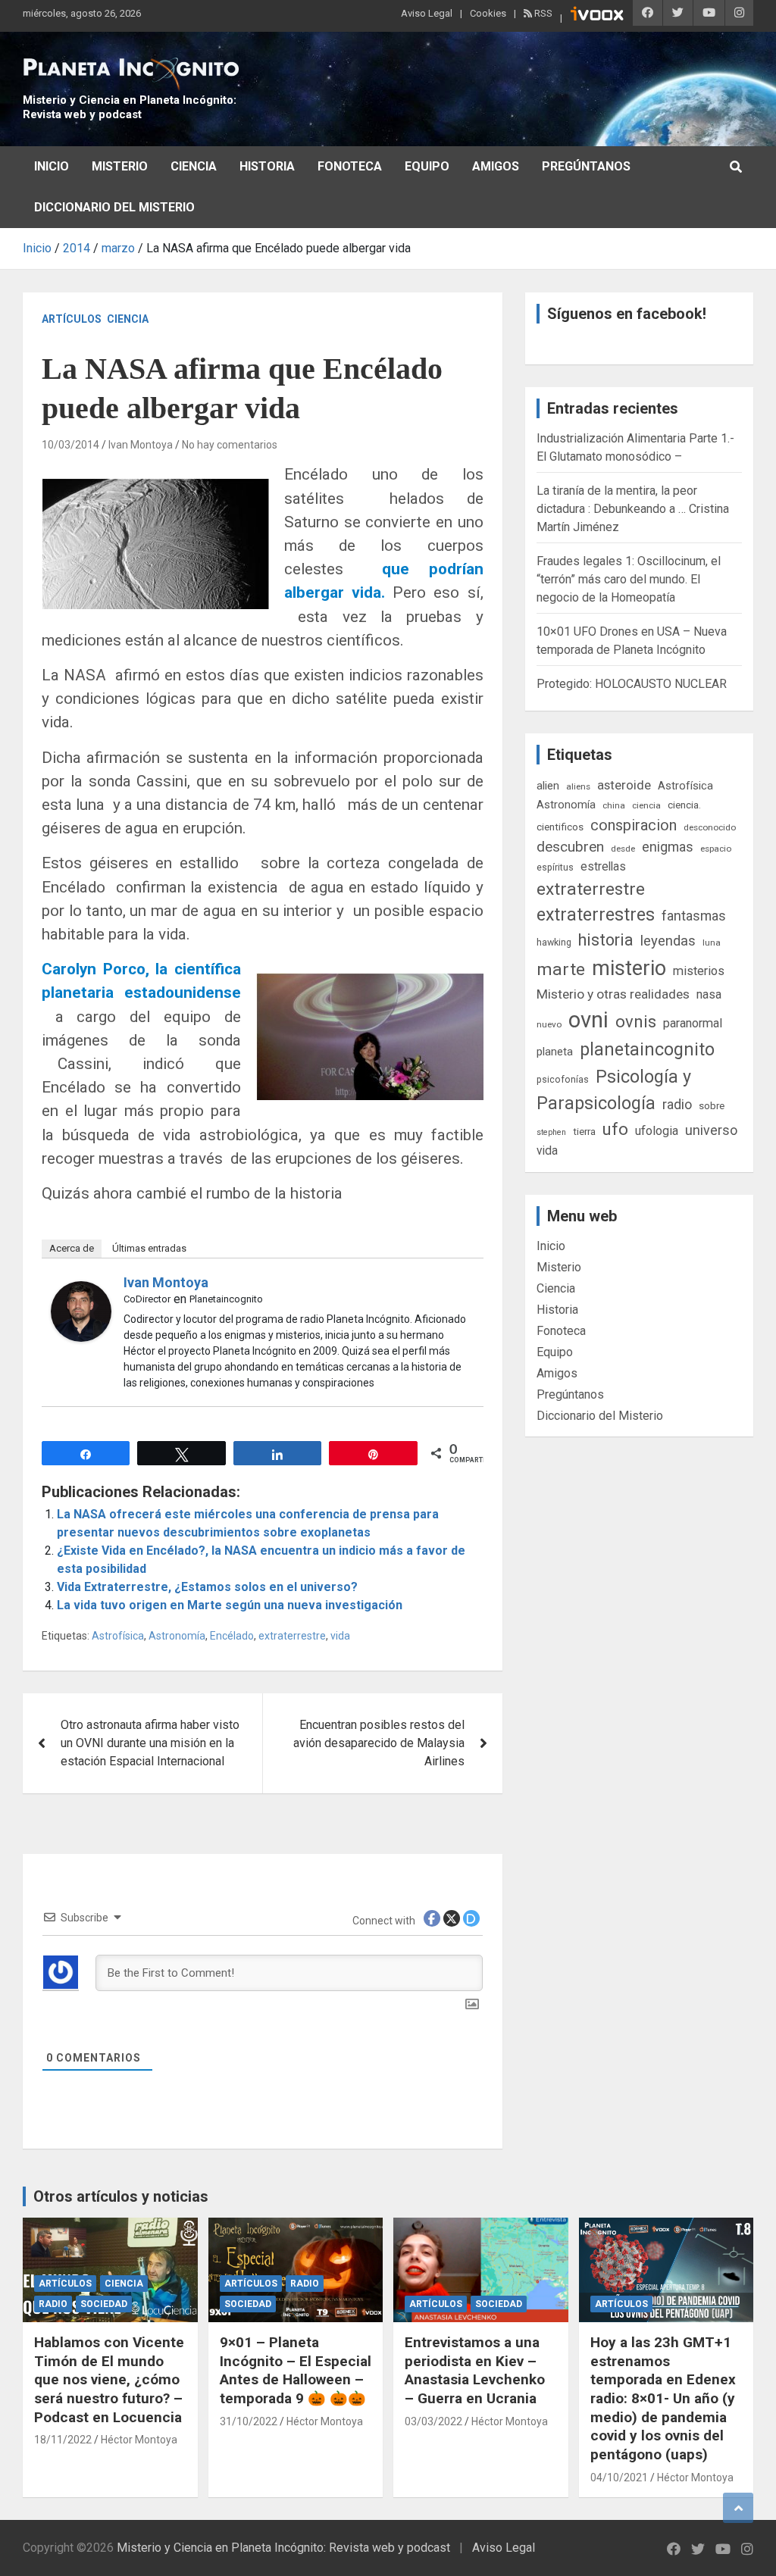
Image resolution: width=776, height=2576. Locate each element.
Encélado (232, 1636)
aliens (578, 786)
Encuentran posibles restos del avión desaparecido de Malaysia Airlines (379, 1743)
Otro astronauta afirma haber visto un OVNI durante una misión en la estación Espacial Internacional (150, 1743)
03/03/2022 (433, 2421)
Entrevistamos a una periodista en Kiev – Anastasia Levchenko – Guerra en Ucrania (475, 2370)
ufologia (657, 1131)
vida (340, 1636)
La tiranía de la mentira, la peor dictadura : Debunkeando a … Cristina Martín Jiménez (633, 509)
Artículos (72, 319)
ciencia (646, 805)
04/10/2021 (619, 2478)
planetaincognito (647, 1050)
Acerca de (72, 1248)
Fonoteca (350, 166)
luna (712, 943)
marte (561, 969)
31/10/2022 (249, 2421)
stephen (551, 1132)
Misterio (120, 166)
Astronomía (177, 1636)
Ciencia (194, 166)
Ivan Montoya (141, 445)
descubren (570, 847)
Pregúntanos (586, 166)
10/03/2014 (70, 445)
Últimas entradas (149, 1248)
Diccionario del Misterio (114, 207)
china (614, 805)
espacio (716, 849)
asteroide (624, 785)
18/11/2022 (63, 2440)
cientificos (560, 827)
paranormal (693, 1023)
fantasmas (694, 916)
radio (677, 1104)
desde (623, 849)
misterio (629, 968)
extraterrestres (596, 915)
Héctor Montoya (139, 2440)
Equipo (427, 166)
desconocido (710, 827)
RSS (542, 13)
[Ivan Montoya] (81, 1290)
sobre (712, 1105)
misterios (699, 971)
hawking (554, 942)
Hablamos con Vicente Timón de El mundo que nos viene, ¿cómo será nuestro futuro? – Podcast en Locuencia (109, 2380)
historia (606, 940)
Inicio (52, 166)
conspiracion (634, 825)
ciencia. (684, 805)
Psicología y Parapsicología (614, 1090)
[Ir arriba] (738, 2508)
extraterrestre (292, 1636)
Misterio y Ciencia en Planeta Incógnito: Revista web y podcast (130, 108)
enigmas (668, 847)
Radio (53, 2304)
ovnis (636, 1022)
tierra (584, 1131)
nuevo (549, 1024)
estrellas (603, 867)
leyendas (668, 941)
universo (711, 1130)
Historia (267, 166)
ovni (588, 1020)
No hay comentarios (230, 445)
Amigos (496, 166)
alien (548, 786)
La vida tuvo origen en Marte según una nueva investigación (230, 1605)
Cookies (488, 13)
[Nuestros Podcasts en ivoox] (597, 16)
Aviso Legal (427, 13)
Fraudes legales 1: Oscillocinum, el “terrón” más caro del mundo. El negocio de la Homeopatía (629, 579)
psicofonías (563, 1079)
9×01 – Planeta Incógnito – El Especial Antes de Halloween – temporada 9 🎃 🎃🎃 (296, 2370)
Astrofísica (118, 1636)
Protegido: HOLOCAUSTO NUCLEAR (632, 684)
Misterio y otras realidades (613, 994)
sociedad (104, 2304)
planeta (555, 1052)
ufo (615, 1129)
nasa (709, 994)
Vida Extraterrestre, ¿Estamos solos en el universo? (207, 1587)
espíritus (555, 867)
